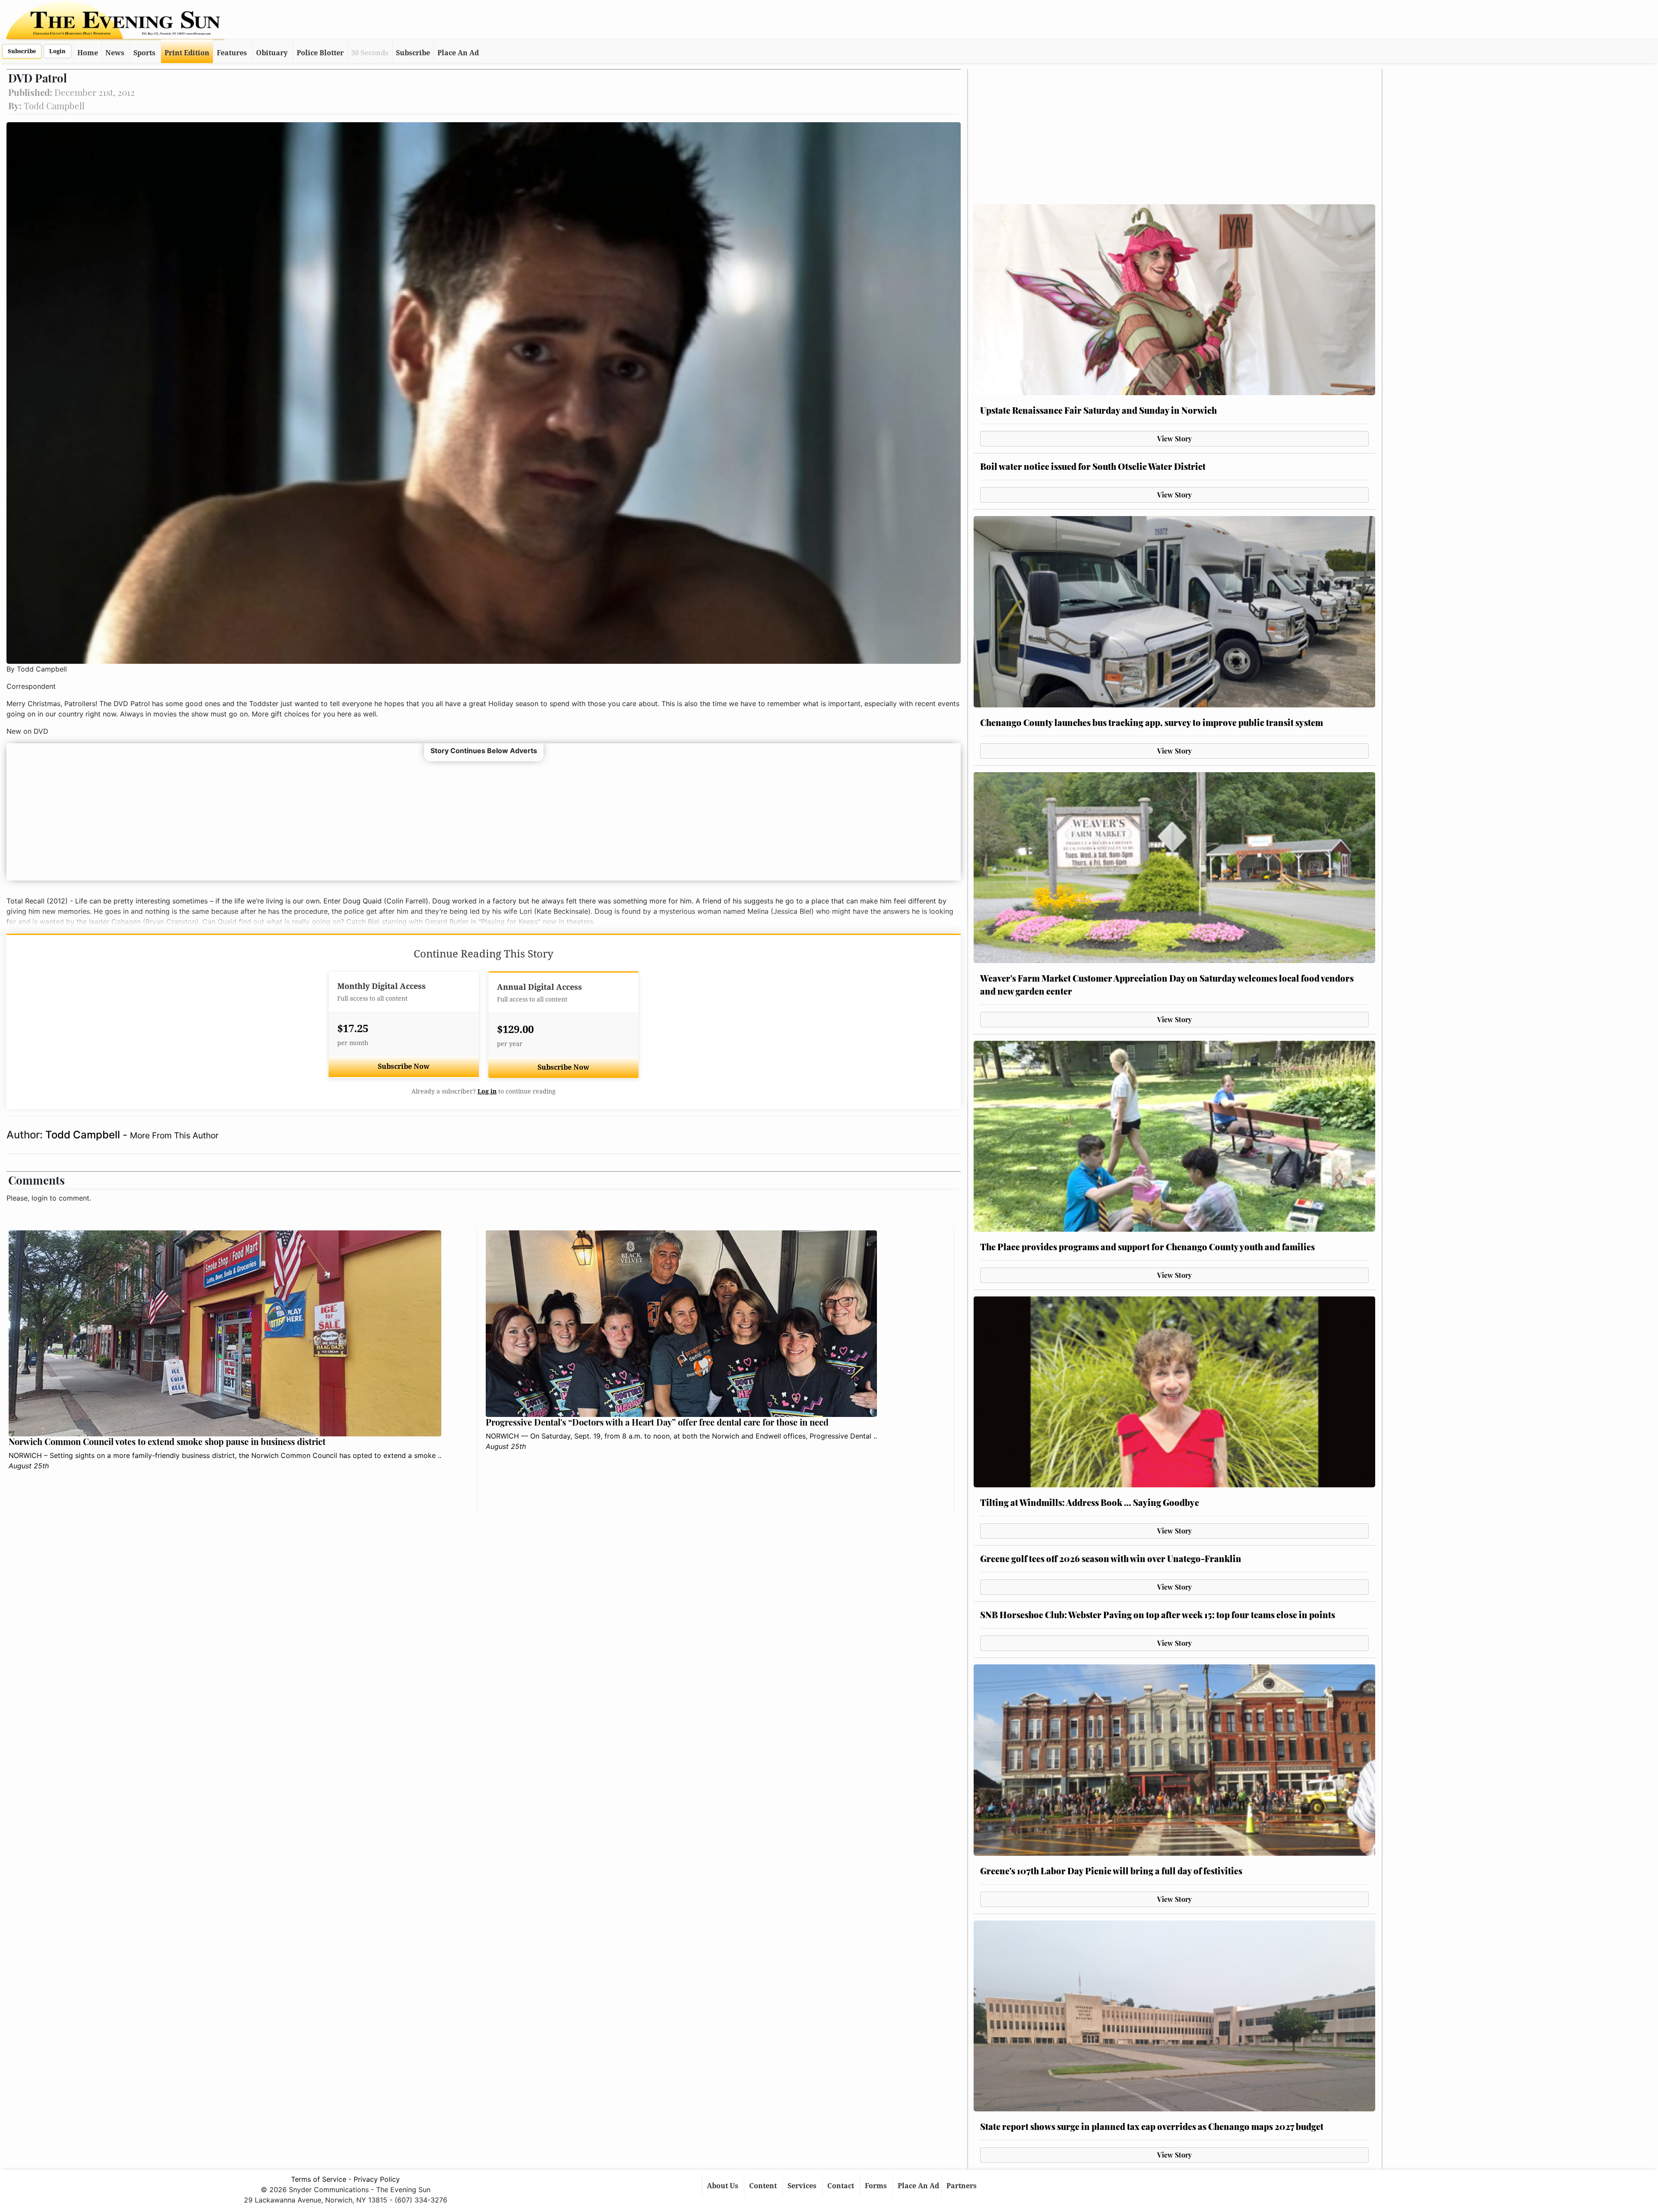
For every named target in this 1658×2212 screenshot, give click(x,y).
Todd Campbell (84, 1135)
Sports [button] (144, 53)
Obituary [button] (272, 53)
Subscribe (22, 51)
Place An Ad (458, 53)
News (115, 53)
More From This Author (174, 1135)
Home (88, 53)
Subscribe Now (404, 1066)
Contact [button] (842, 2186)
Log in (487, 1091)
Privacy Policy (377, 2179)
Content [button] (764, 2186)
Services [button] (803, 2186)
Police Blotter (320, 53)
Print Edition (187, 53)
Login (57, 51)
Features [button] (232, 53)
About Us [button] (723, 2186)
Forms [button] (877, 2186)
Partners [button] (962, 2186)
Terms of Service (319, 2179)
